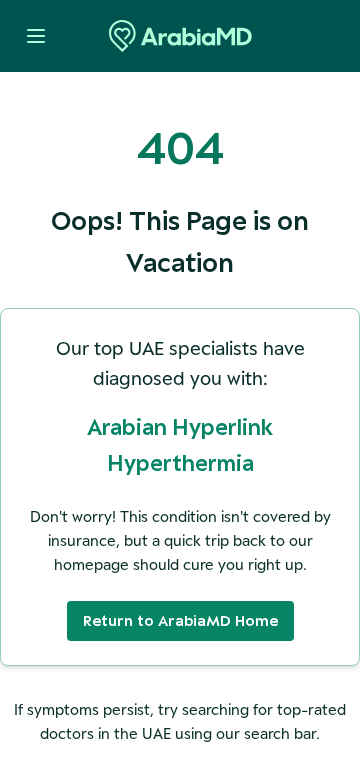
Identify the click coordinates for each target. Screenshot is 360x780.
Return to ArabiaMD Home (180, 620)
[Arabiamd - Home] (180, 36)
